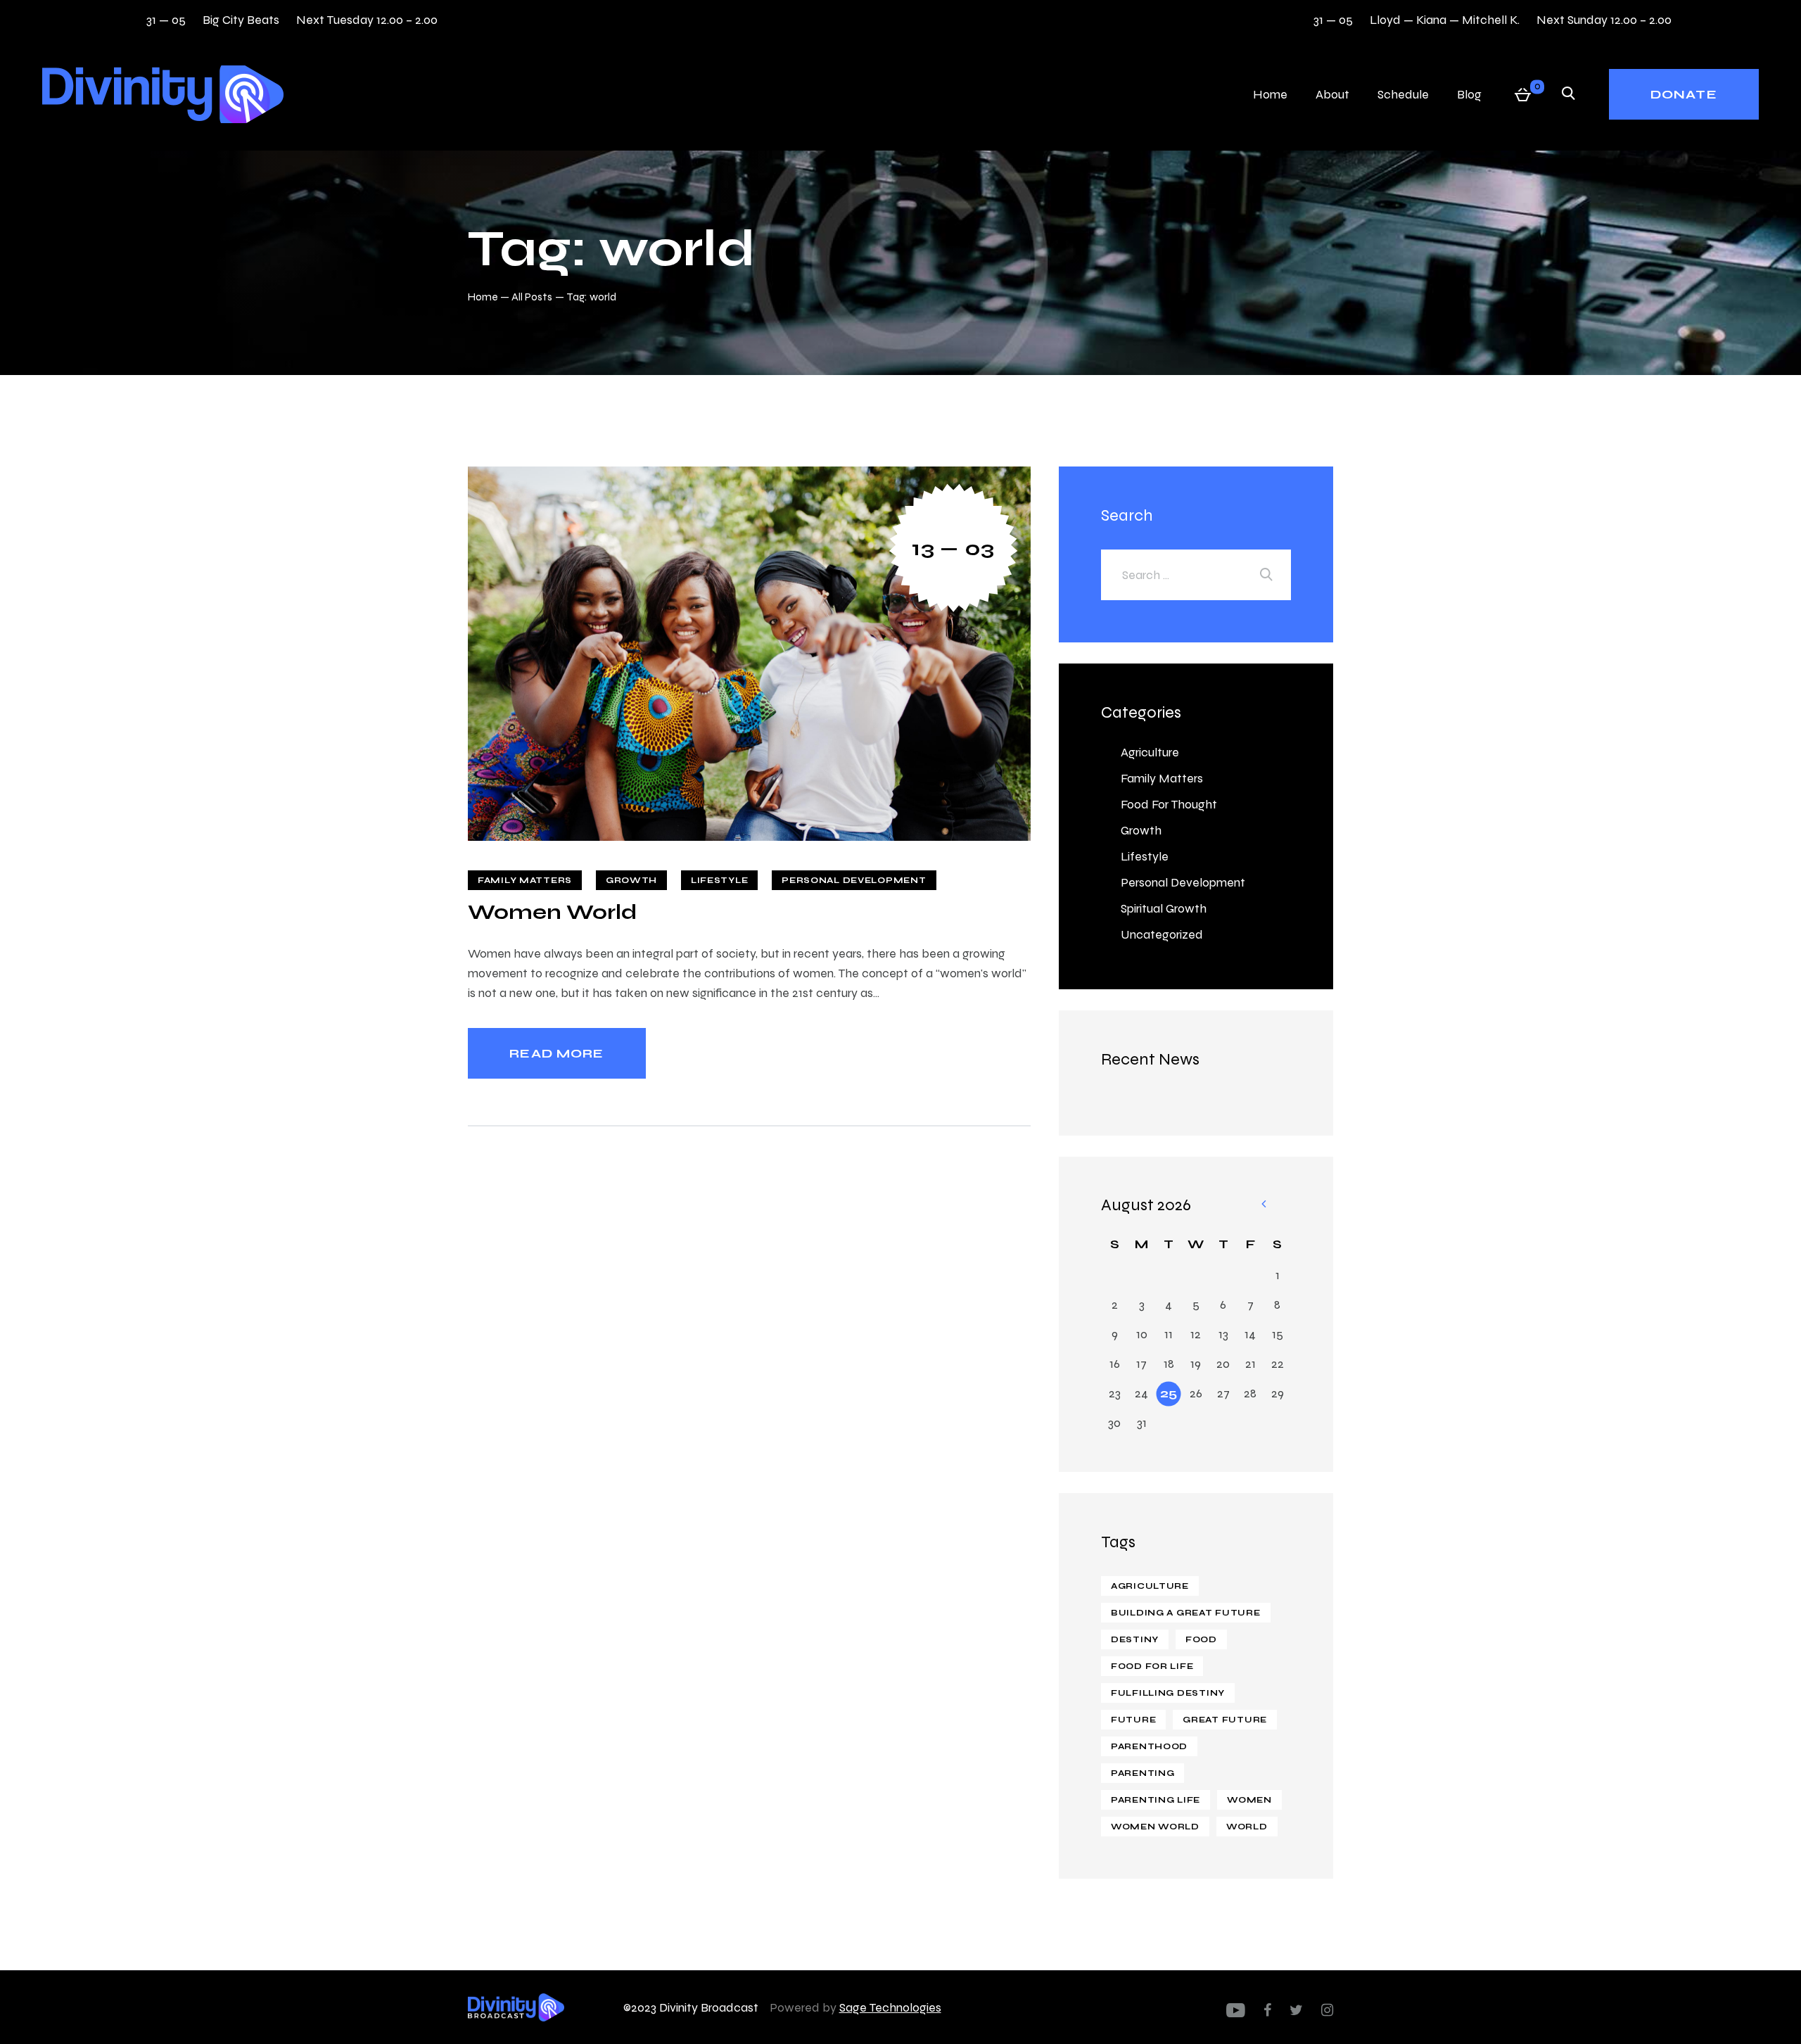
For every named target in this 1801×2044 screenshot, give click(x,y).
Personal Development (854, 880)
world (1247, 1827)
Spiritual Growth (1164, 908)
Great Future (1225, 1720)
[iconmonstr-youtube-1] (1236, 2010)
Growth (631, 880)
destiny (1135, 1639)
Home (483, 297)
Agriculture (1150, 752)
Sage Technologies (890, 2007)
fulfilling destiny (1168, 1693)
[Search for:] (1196, 575)
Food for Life (1152, 1666)
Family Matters (525, 880)
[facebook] (1267, 2010)
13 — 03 (953, 548)
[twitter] (1296, 2010)
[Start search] (1568, 94)
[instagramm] (1327, 2010)
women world (1155, 1827)
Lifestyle (719, 880)
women (1249, 1800)
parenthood (1149, 1746)
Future (1133, 1720)
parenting (1143, 1773)
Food (1201, 1639)
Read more (556, 1053)
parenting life (1156, 1800)
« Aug (1263, 1205)
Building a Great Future (1186, 1613)
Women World (552, 912)
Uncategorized (1162, 934)
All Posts (532, 297)
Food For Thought (1169, 804)
